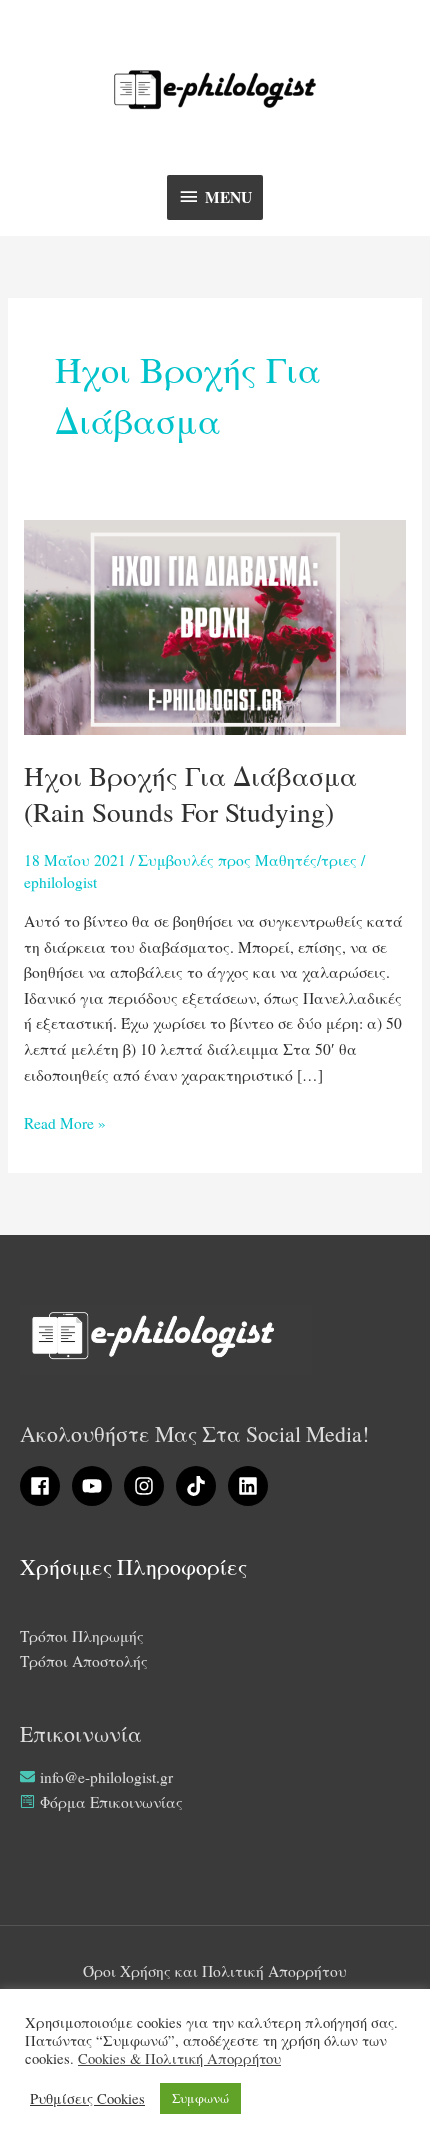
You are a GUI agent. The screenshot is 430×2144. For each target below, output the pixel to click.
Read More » (65, 1122)
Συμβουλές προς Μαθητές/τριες (247, 860)
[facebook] (44, 1486)
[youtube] (96, 1486)
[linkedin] (251, 1486)
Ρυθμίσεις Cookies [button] (87, 2099)
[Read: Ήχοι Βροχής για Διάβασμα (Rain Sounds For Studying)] (215, 625)
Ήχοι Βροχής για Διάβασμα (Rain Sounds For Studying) (190, 793)
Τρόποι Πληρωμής (82, 1636)
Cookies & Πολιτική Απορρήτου (179, 2059)
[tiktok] (200, 1486)
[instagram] (148, 1486)
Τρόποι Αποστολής (84, 1661)
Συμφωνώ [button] (200, 2098)
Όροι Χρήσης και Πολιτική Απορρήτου (215, 1971)
